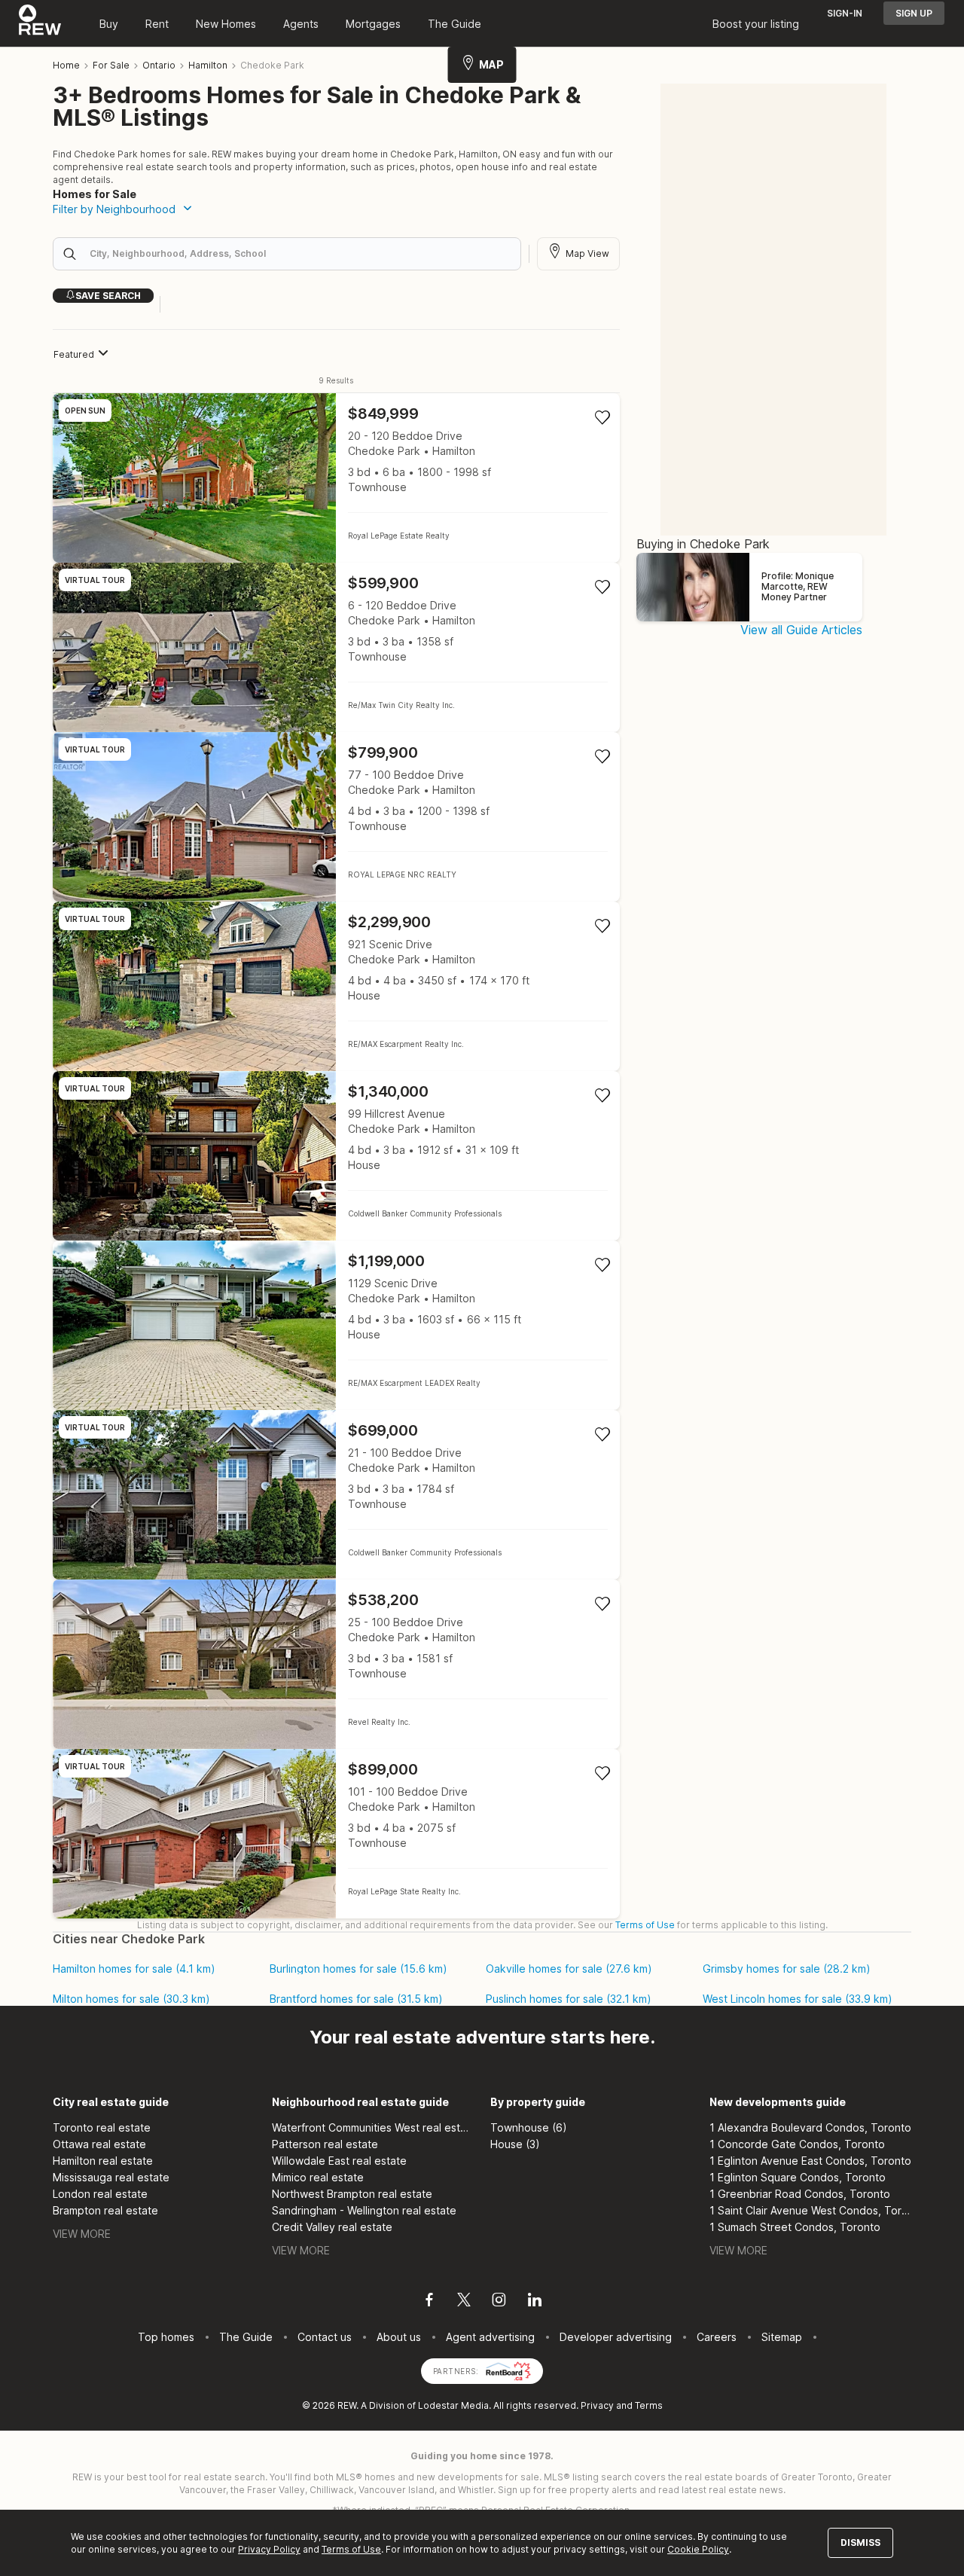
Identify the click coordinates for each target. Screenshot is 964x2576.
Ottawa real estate (99, 2144)
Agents (301, 24)
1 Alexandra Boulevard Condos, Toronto (810, 2127)
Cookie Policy (698, 2549)
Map (491, 64)
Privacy (597, 2405)
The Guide (455, 24)
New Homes (226, 24)
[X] (464, 2302)
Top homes (166, 2337)
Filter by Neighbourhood (114, 209)
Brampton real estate (105, 2210)
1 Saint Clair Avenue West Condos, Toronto (811, 2210)
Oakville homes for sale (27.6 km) (569, 1969)
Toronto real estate (102, 2127)
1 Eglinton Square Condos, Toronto (798, 2177)
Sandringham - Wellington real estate (364, 2210)
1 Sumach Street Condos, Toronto (795, 2227)
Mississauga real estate (111, 2177)
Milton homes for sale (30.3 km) (131, 1999)
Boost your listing (756, 24)
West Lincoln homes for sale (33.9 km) (798, 1999)
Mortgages (373, 24)
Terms (649, 2405)
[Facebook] (429, 2302)
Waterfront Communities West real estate (373, 2127)
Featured (74, 354)
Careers (717, 2337)
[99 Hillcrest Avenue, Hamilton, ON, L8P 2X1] (336, 1156)
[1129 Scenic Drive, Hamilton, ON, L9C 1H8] (336, 1325)
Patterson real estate (325, 2144)
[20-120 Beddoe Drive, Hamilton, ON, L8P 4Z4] (336, 478)
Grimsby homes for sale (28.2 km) (787, 1969)
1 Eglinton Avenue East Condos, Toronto (810, 2161)
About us (399, 2337)
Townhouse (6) (529, 2127)
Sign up (914, 13)
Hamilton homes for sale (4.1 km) (134, 1969)
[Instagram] (499, 2302)
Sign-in (845, 13)
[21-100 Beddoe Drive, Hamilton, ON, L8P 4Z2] (336, 1495)
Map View (587, 253)
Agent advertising (490, 2337)
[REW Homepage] (40, 23)
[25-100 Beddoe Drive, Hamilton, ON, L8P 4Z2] (336, 1664)
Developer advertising (616, 2337)
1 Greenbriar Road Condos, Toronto (800, 2194)
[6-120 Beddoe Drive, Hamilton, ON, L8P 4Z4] (336, 647)
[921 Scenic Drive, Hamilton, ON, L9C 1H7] (336, 986)
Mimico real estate (318, 2177)
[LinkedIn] (535, 2302)
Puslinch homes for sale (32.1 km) (569, 1999)
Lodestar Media (453, 2405)
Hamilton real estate (103, 2161)
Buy (109, 24)
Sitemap (782, 2337)
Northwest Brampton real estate (352, 2194)
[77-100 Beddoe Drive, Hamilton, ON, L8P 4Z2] (336, 817)
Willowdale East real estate (339, 2161)
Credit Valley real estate (332, 2227)
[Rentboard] (508, 2370)
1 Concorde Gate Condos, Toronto (797, 2144)
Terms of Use (645, 1925)
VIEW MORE (82, 2234)
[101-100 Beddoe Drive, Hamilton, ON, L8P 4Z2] (336, 1834)
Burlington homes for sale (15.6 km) (358, 1969)
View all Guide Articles (801, 630)
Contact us (325, 2337)
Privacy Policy (269, 2549)
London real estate (100, 2194)
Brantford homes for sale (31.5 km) (356, 1999)
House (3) (515, 2144)
